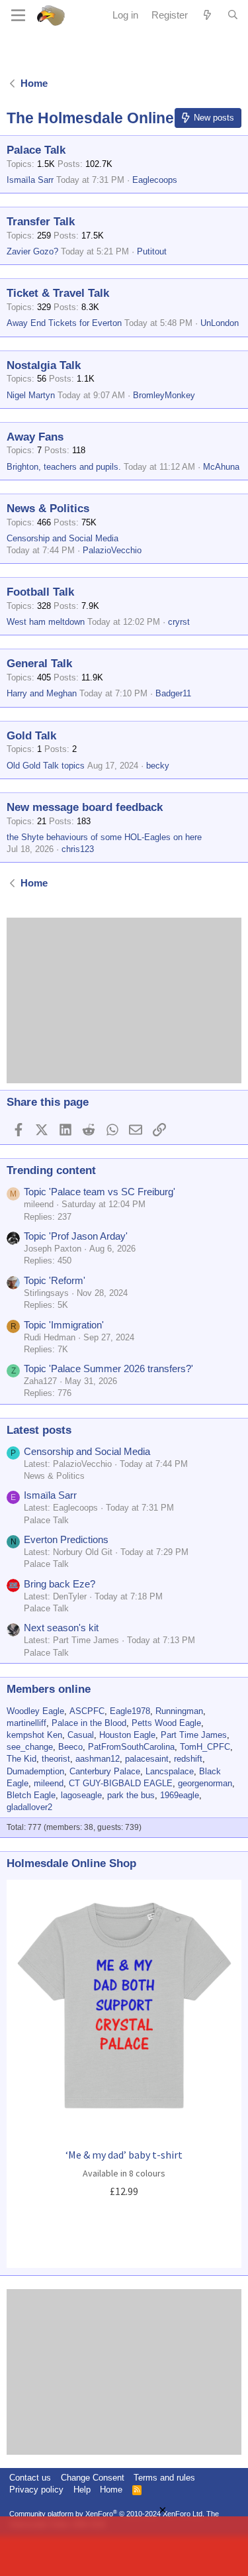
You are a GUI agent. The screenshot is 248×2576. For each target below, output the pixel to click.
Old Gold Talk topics (46, 766)
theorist (56, 1759)
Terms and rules (164, 2478)
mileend (49, 1783)
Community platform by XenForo (107, 2514)
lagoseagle (81, 1795)
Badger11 (173, 693)
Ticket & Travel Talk (58, 293)
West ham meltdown (46, 622)
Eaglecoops (155, 180)
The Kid (21, 1759)
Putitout (152, 251)
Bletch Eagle (31, 1795)
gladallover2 (29, 1807)
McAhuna (221, 467)
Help (82, 2490)
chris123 (78, 849)
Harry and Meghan (42, 693)
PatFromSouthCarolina (131, 1747)
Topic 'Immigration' (64, 1325)
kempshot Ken (34, 1735)
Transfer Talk (41, 222)
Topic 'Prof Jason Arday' (76, 1236)
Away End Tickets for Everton (64, 323)
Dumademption (35, 1771)
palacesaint (147, 1759)
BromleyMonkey (164, 395)
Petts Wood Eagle (166, 1723)
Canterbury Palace (105, 1771)
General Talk (39, 664)
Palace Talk (36, 150)
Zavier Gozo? (32, 251)
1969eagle (180, 1795)
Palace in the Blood (89, 1723)
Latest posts (39, 1430)
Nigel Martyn (31, 395)
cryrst (179, 622)
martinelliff (26, 1723)
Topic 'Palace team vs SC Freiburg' (100, 1192)
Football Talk (40, 592)
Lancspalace (170, 1771)
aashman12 (98, 1759)
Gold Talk (31, 736)
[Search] (233, 15)
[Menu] (18, 15)
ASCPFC (87, 1711)
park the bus (131, 1795)
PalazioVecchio (112, 550)
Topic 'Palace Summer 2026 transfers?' (108, 1368)
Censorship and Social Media (62, 538)
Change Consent (93, 2478)
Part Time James (194, 1735)
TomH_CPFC (205, 1747)
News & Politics (48, 509)
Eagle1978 (130, 1711)
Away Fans (35, 437)
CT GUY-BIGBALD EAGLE (121, 1783)
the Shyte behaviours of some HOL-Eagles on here (104, 837)
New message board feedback (85, 807)
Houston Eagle (127, 1735)
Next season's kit (61, 1628)
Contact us (30, 2478)
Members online (49, 1689)
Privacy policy (36, 2490)
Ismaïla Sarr (30, 180)
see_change (30, 1747)
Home (111, 2490)
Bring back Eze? (60, 1584)
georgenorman (205, 1783)
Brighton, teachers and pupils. (64, 467)
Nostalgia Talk (44, 365)
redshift (188, 1759)
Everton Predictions (66, 1539)
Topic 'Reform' (55, 1280)
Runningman (179, 1711)
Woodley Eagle (35, 1711)
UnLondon (220, 323)
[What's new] (207, 15)
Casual (81, 1735)
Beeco (70, 1747)
